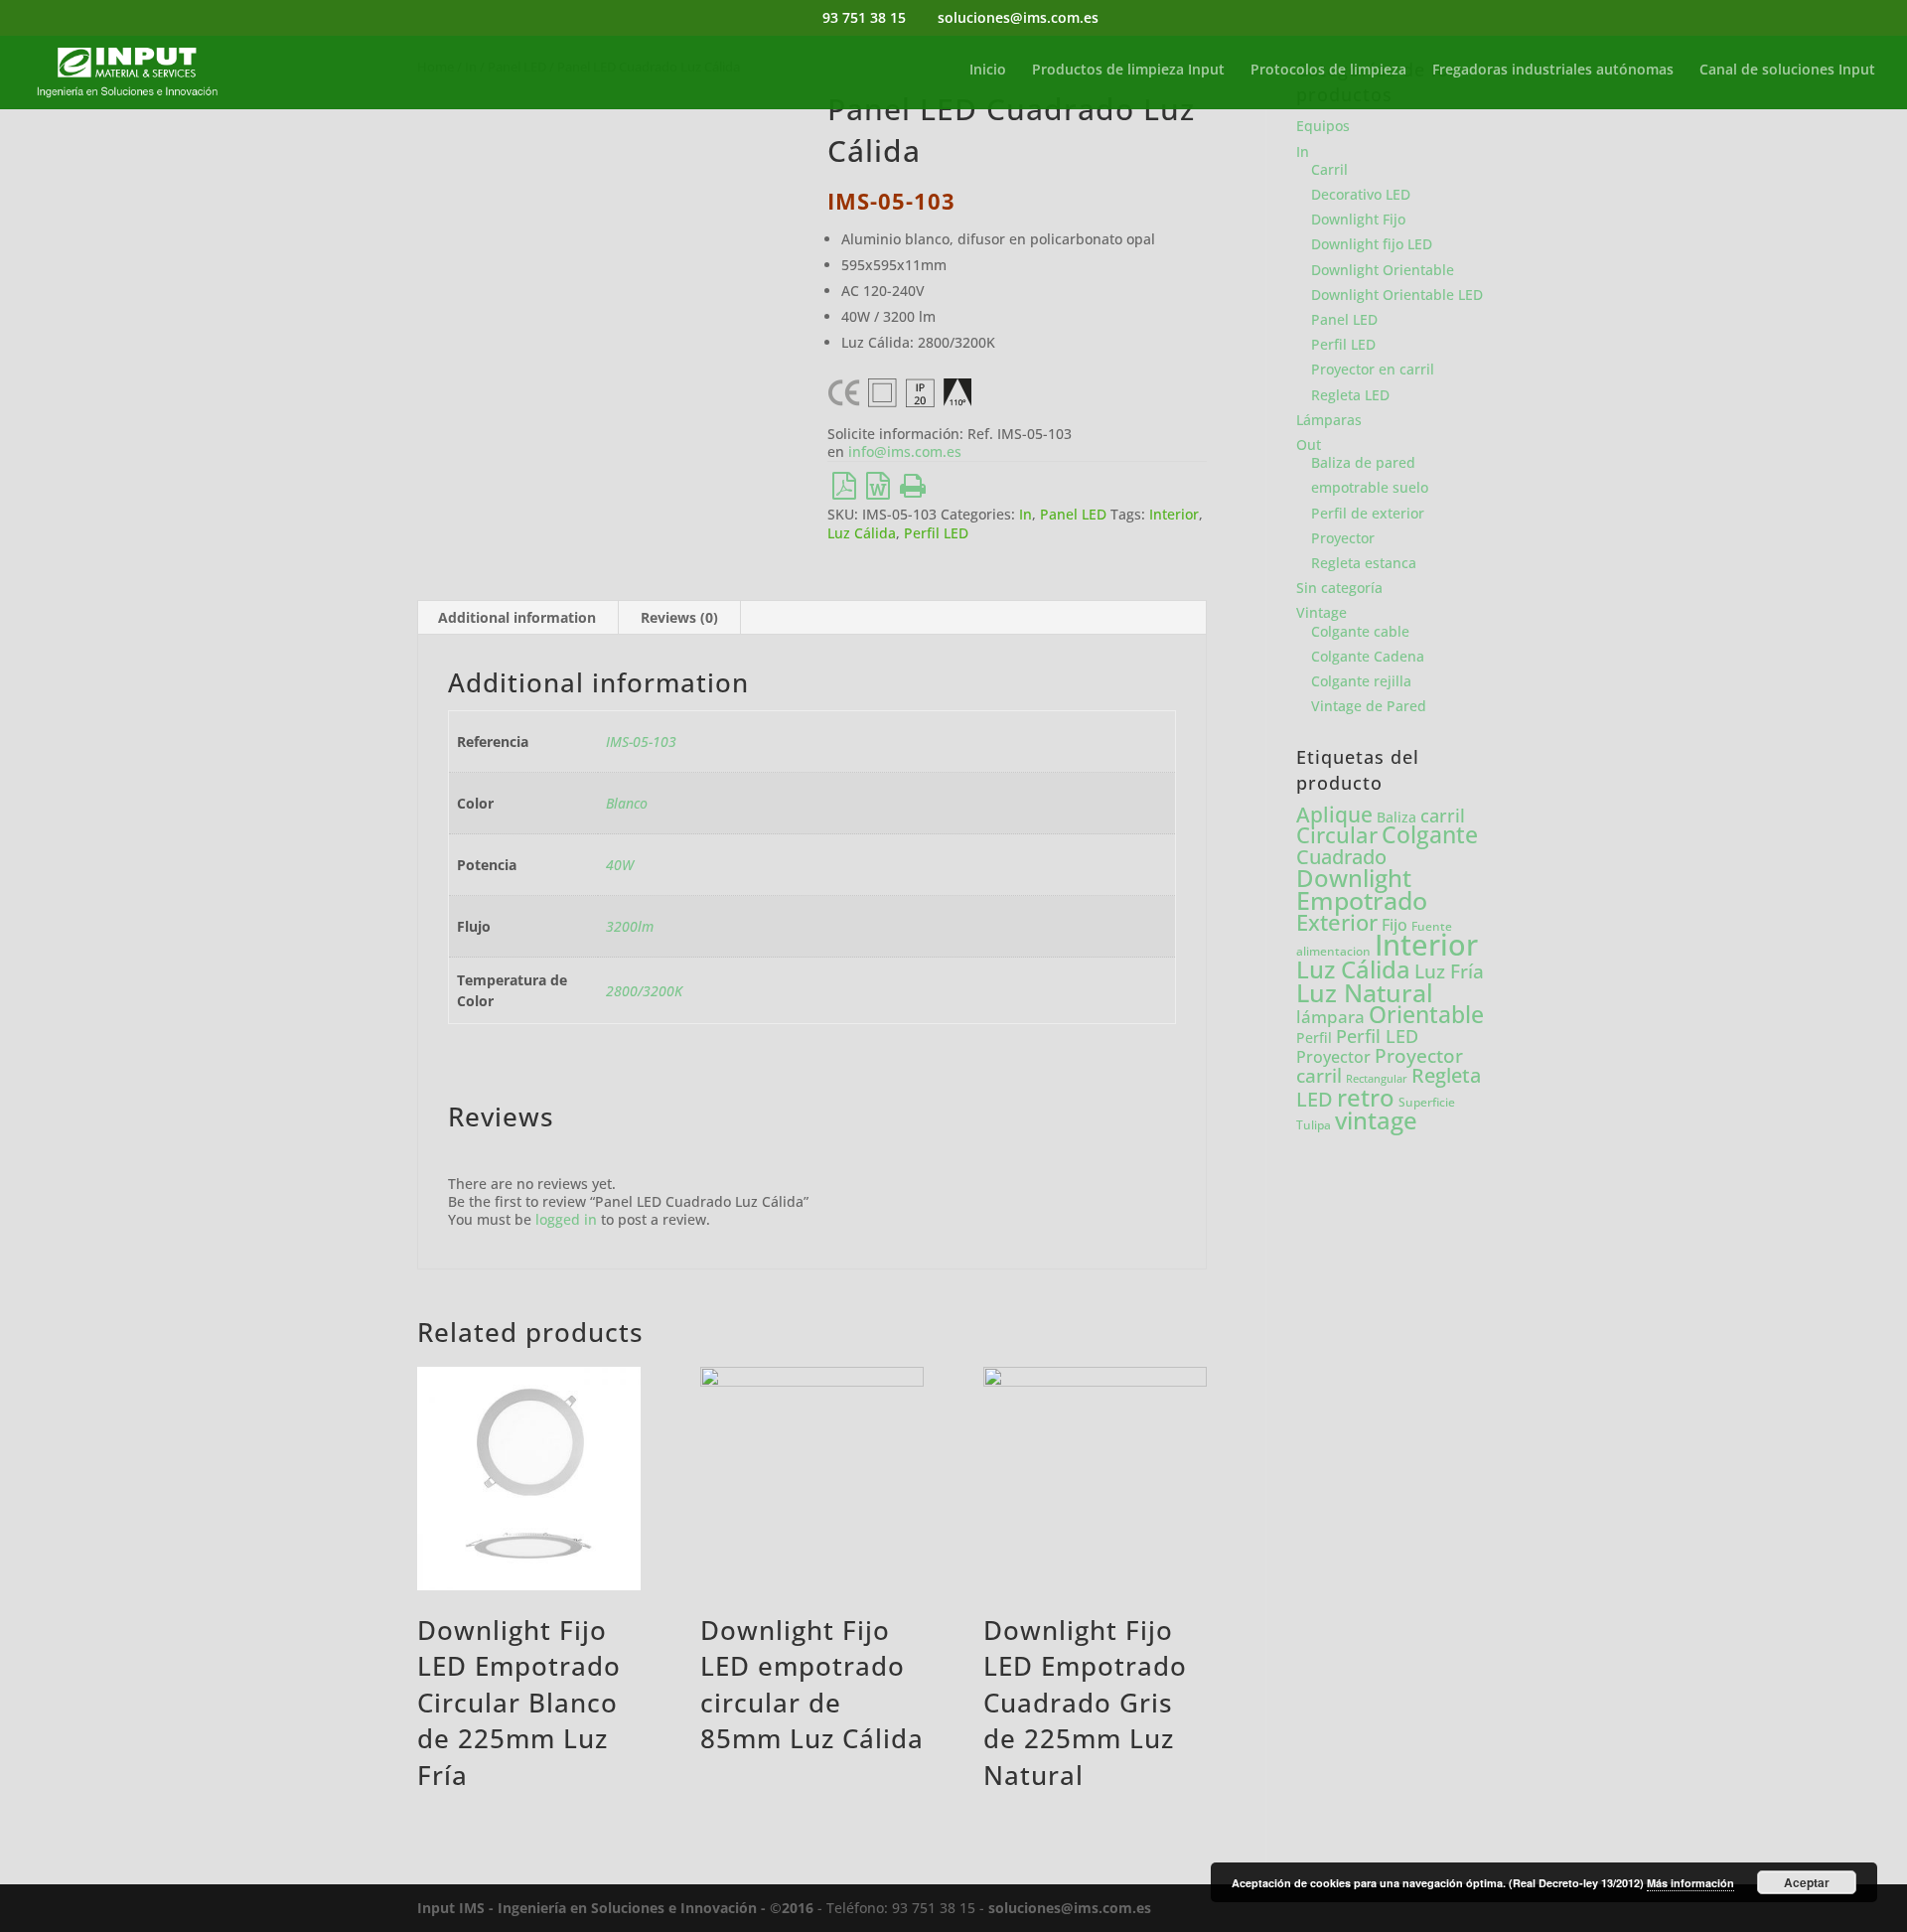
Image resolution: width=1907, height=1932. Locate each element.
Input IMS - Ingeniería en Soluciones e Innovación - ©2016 (615, 1908)
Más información (1690, 1883)
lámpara (1330, 1016)
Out (1309, 445)
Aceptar (1807, 1882)
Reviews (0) (679, 617)
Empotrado (1362, 900)
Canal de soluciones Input (1787, 71)
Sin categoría (1339, 588)
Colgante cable (1360, 631)
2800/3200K (644, 991)
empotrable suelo (1370, 487)
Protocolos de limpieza (1328, 71)
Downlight (1354, 878)
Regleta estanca (1364, 563)
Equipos (1323, 126)
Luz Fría (1449, 971)
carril (1443, 816)
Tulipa (1314, 1125)
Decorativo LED (1361, 194)
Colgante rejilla (1361, 681)
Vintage (1321, 612)
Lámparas (1329, 420)
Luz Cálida (862, 533)
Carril (1329, 169)
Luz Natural (1365, 992)
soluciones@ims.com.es (1070, 1908)
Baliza (1396, 817)
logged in (566, 1219)
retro (1366, 1097)
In (1026, 514)
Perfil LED (936, 533)
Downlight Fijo (1358, 219)
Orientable (1426, 1015)
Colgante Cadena (1368, 656)
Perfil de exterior (1368, 513)
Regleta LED (1350, 395)
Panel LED (1073, 514)
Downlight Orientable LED (1397, 295)
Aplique (1334, 815)
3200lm (630, 926)
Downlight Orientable (1383, 270)
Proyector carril (1380, 1065)
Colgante (1430, 835)
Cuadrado (1341, 856)
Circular (1337, 835)
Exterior (1337, 922)
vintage (1376, 1120)
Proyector (1343, 538)
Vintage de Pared (1369, 706)
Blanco (627, 803)
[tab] (517, 618)
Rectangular (1377, 1079)
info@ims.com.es (905, 451)
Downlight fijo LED (1372, 244)
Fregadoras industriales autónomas (1553, 71)
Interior (1174, 514)
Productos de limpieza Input (1128, 71)
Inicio (988, 71)
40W (620, 865)
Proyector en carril (1373, 369)
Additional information (517, 617)
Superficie (1427, 1102)
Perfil (1314, 1038)
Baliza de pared (1363, 462)
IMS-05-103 (641, 742)
